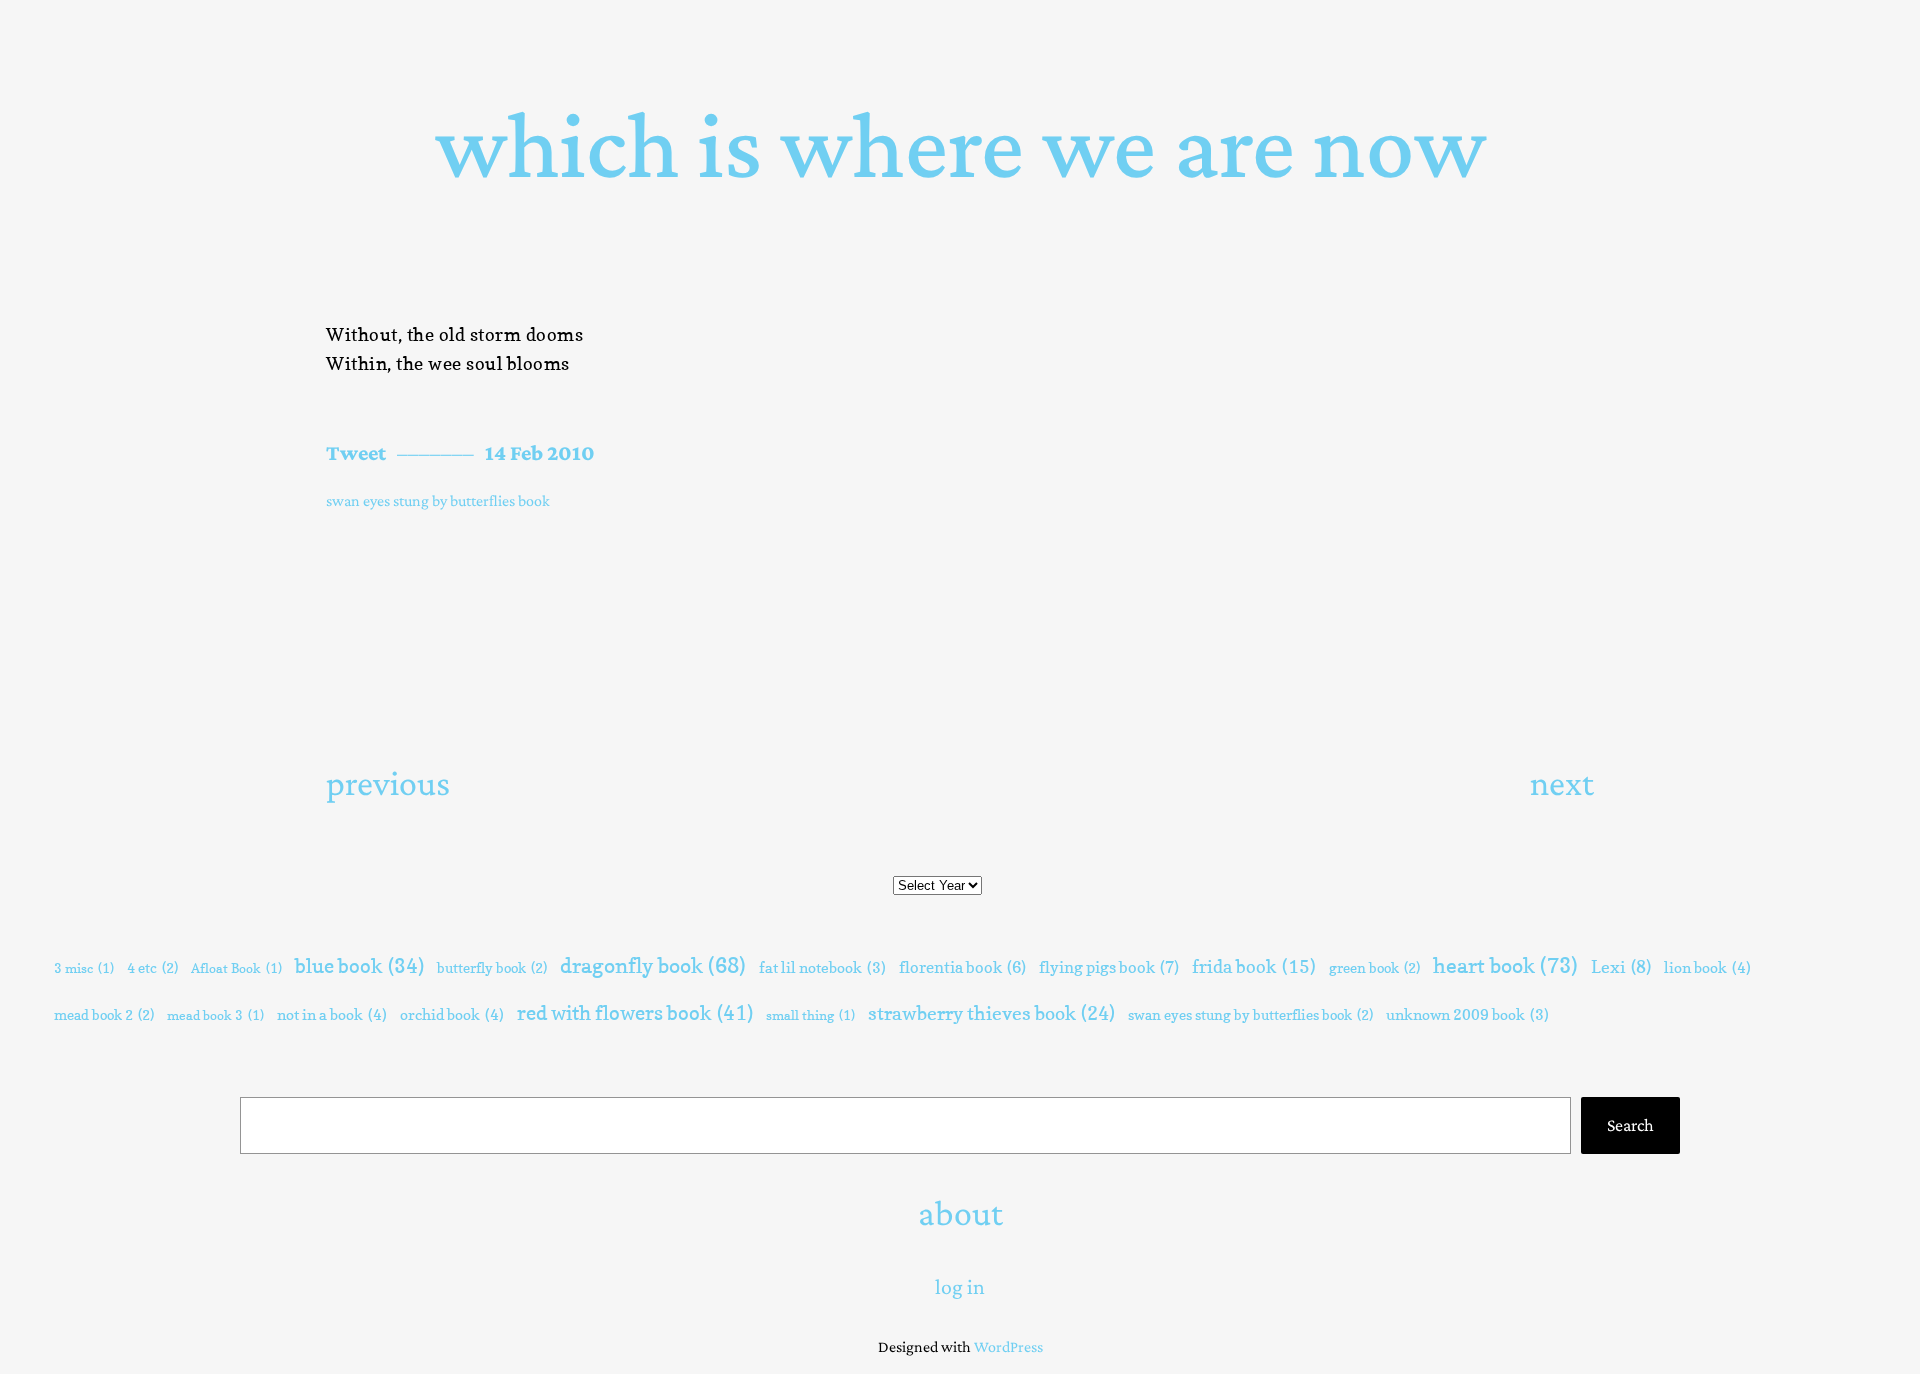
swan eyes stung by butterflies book (438, 500)
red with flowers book (635, 1013)
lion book (1707, 967)
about (960, 1213)
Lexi (1621, 967)
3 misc (84, 968)
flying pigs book (1109, 967)
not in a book (332, 1014)
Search (1630, 1125)
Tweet (356, 453)
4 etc (152, 967)
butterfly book (492, 967)
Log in (960, 1286)
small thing (810, 1015)
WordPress (1008, 1346)
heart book (1505, 965)
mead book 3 (215, 1015)
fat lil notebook (822, 968)
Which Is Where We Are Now (960, 144)
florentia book (962, 967)
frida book (1254, 966)
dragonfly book (653, 965)
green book (1374, 967)
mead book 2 (104, 1014)
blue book (359, 966)
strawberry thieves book (991, 1013)
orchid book (452, 1014)
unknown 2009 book (1467, 1015)
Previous (388, 783)
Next (1562, 783)
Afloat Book (236, 968)
